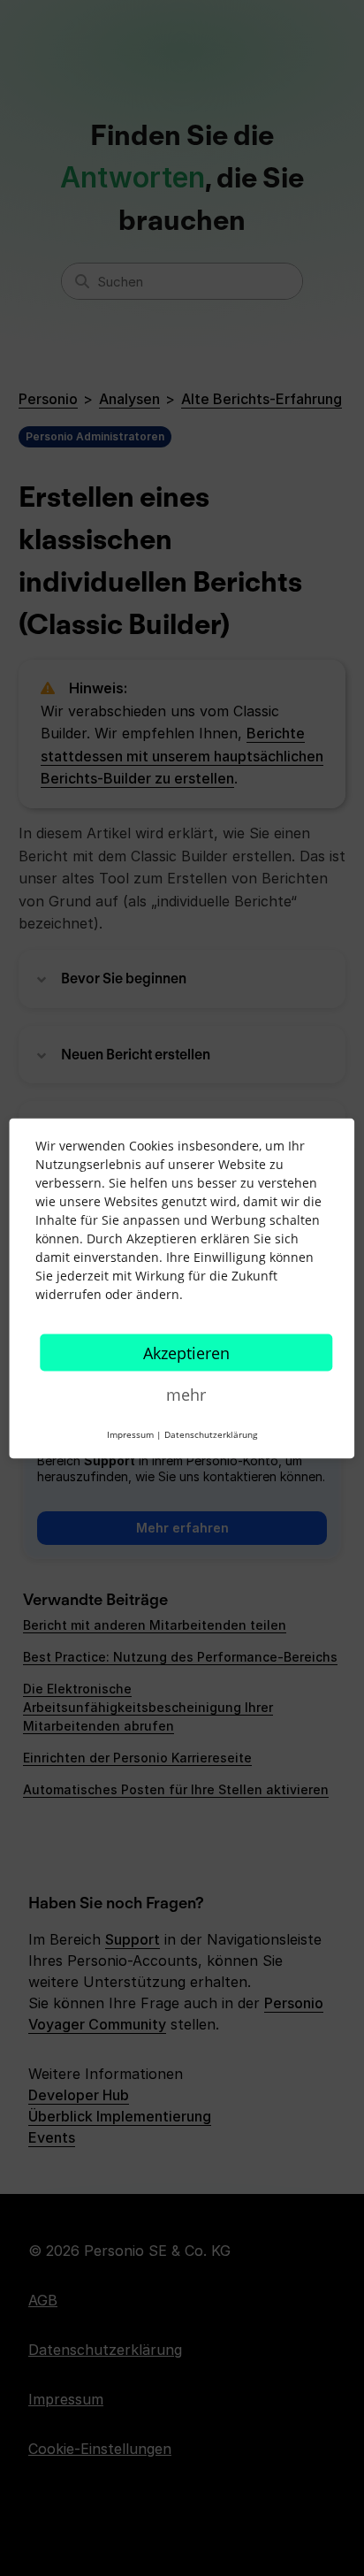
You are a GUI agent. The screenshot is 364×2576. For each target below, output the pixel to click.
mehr (186, 1394)
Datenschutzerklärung (211, 1433)
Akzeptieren (186, 1352)
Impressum (130, 1433)
